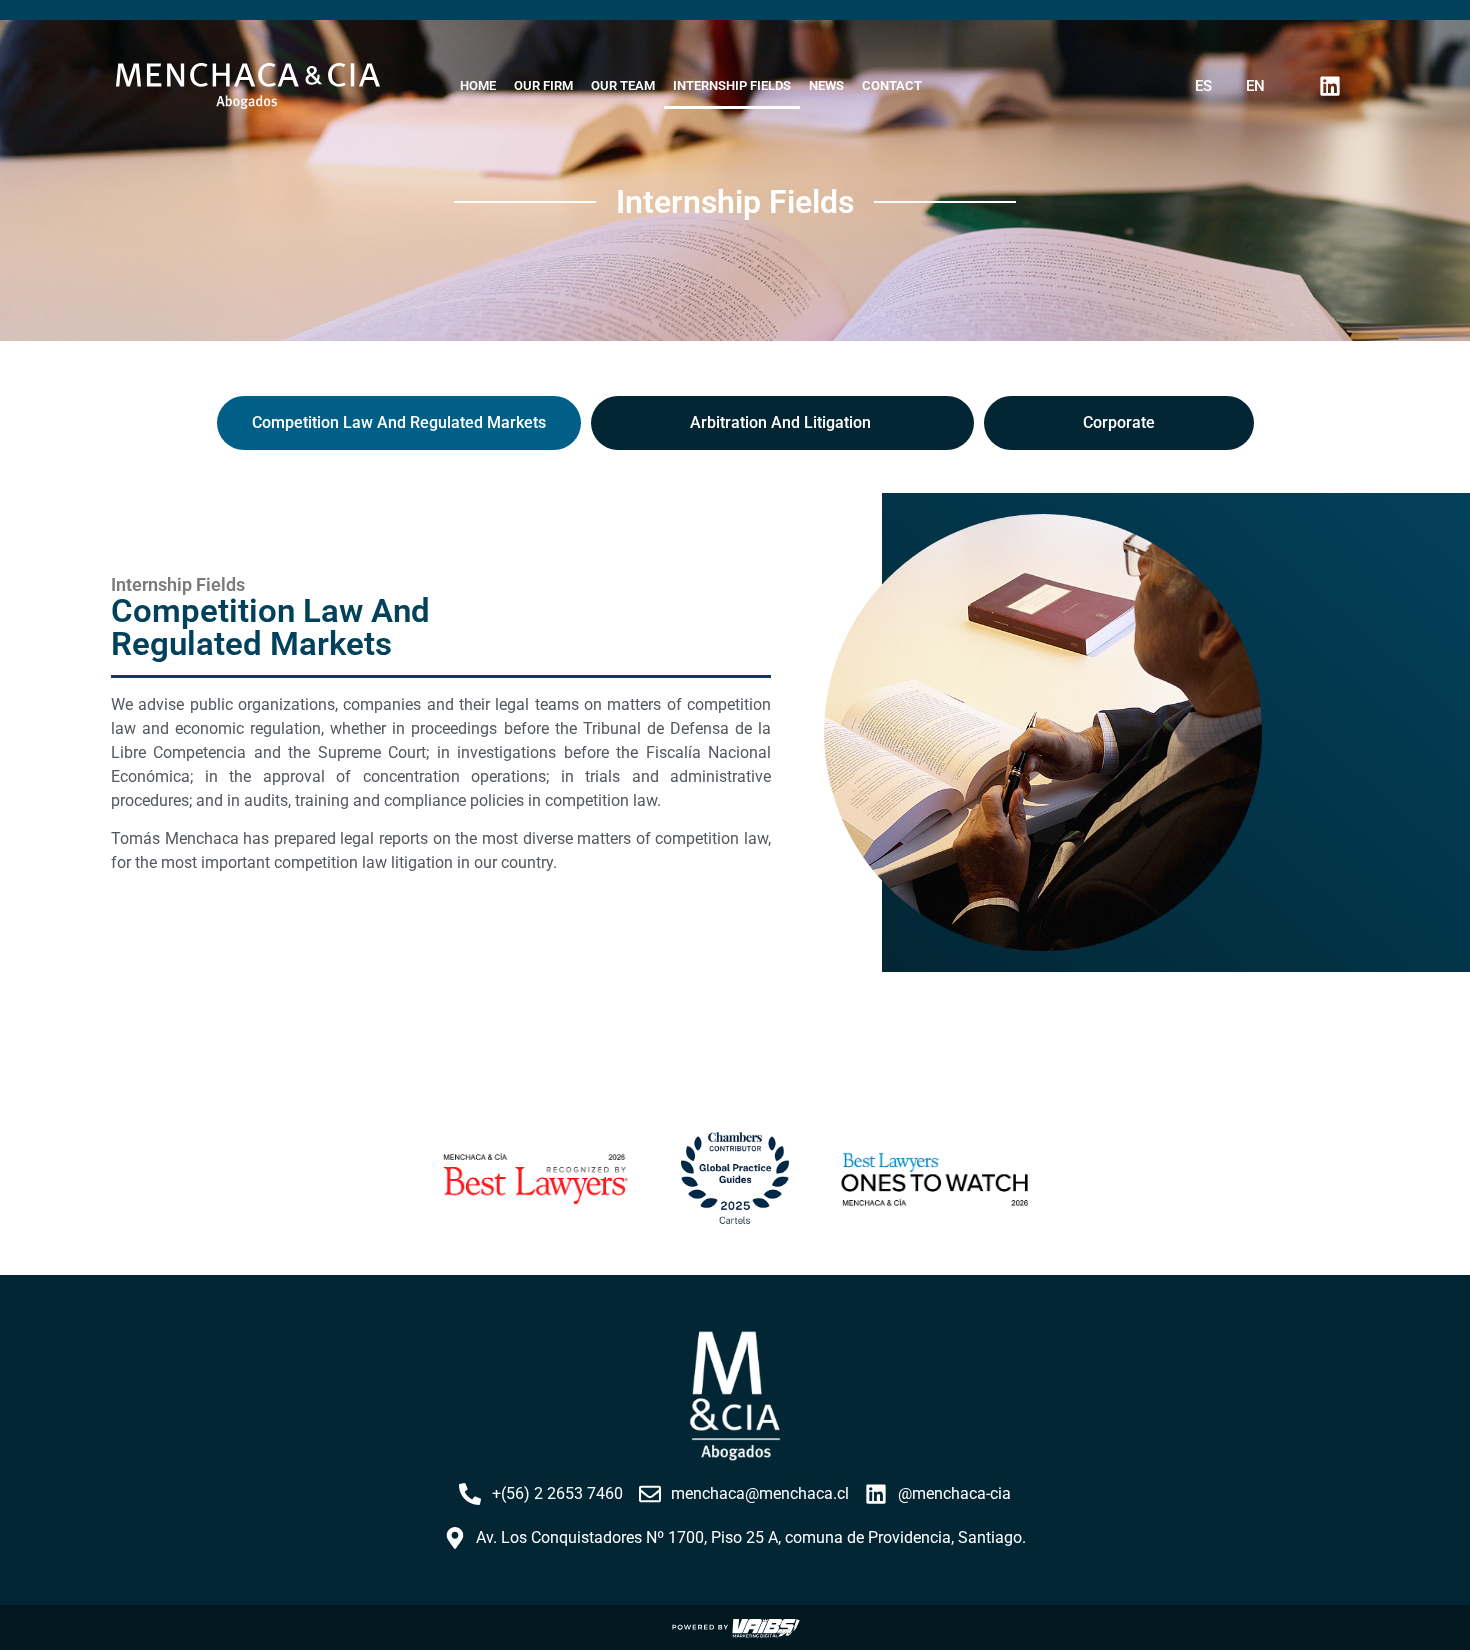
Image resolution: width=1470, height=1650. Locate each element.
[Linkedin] (1330, 86)
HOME (478, 85)
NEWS (826, 85)
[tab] (399, 423)
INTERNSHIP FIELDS (732, 85)
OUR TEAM (623, 85)
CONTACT (892, 85)
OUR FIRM (543, 85)
